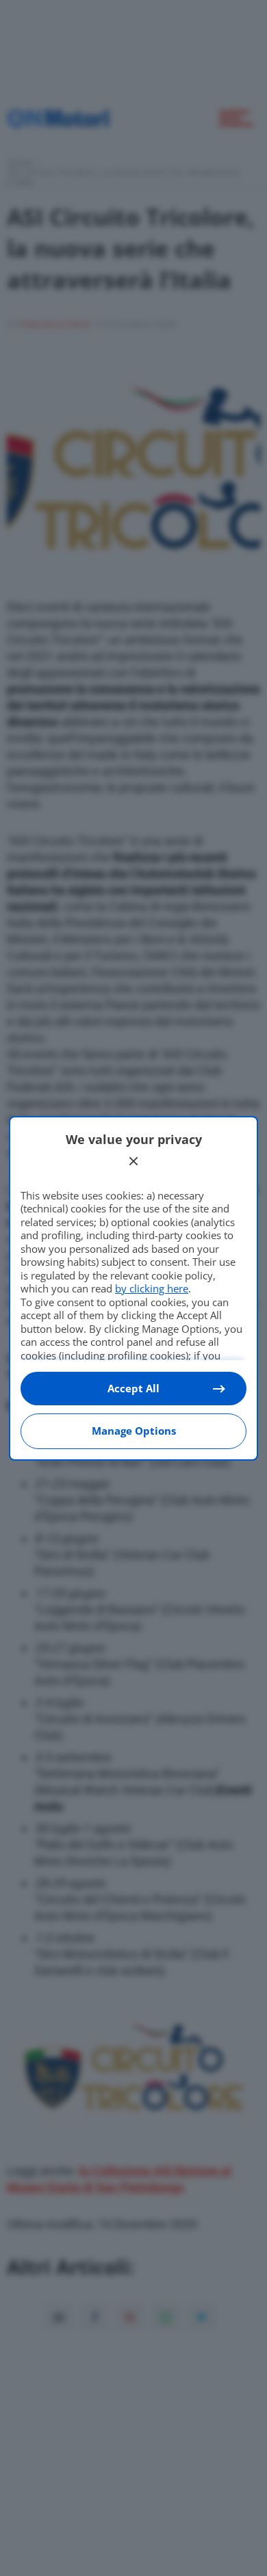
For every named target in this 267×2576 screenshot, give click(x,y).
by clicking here (152, 1288)
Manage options (134, 1431)
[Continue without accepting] (133, 1161)
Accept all (133, 1388)
